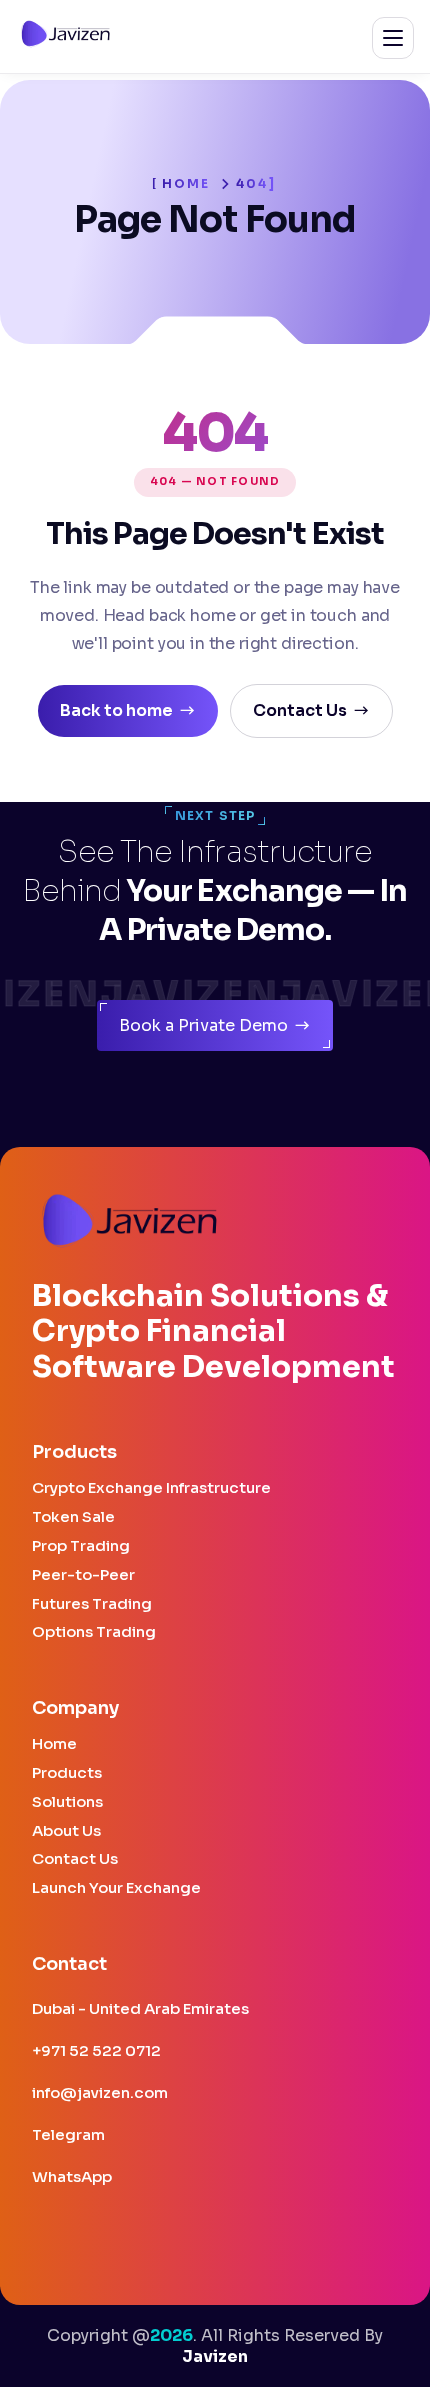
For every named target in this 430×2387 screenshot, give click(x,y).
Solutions (67, 1802)
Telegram (68, 2134)
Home (186, 183)
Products (67, 1773)
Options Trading (94, 1632)
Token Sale (73, 1517)
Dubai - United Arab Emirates (140, 2008)
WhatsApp (72, 2176)
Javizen (215, 2356)
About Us (66, 1831)
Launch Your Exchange (116, 1888)
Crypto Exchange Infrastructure (151, 1488)
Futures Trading (92, 1604)
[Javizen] (66, 42)
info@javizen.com (100, 2092)
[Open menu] (393, 38)
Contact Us (75, 1859)
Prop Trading (81, 1546)
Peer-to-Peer (83, 1575)
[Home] (130, 1222)
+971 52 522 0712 (96, 2051)
